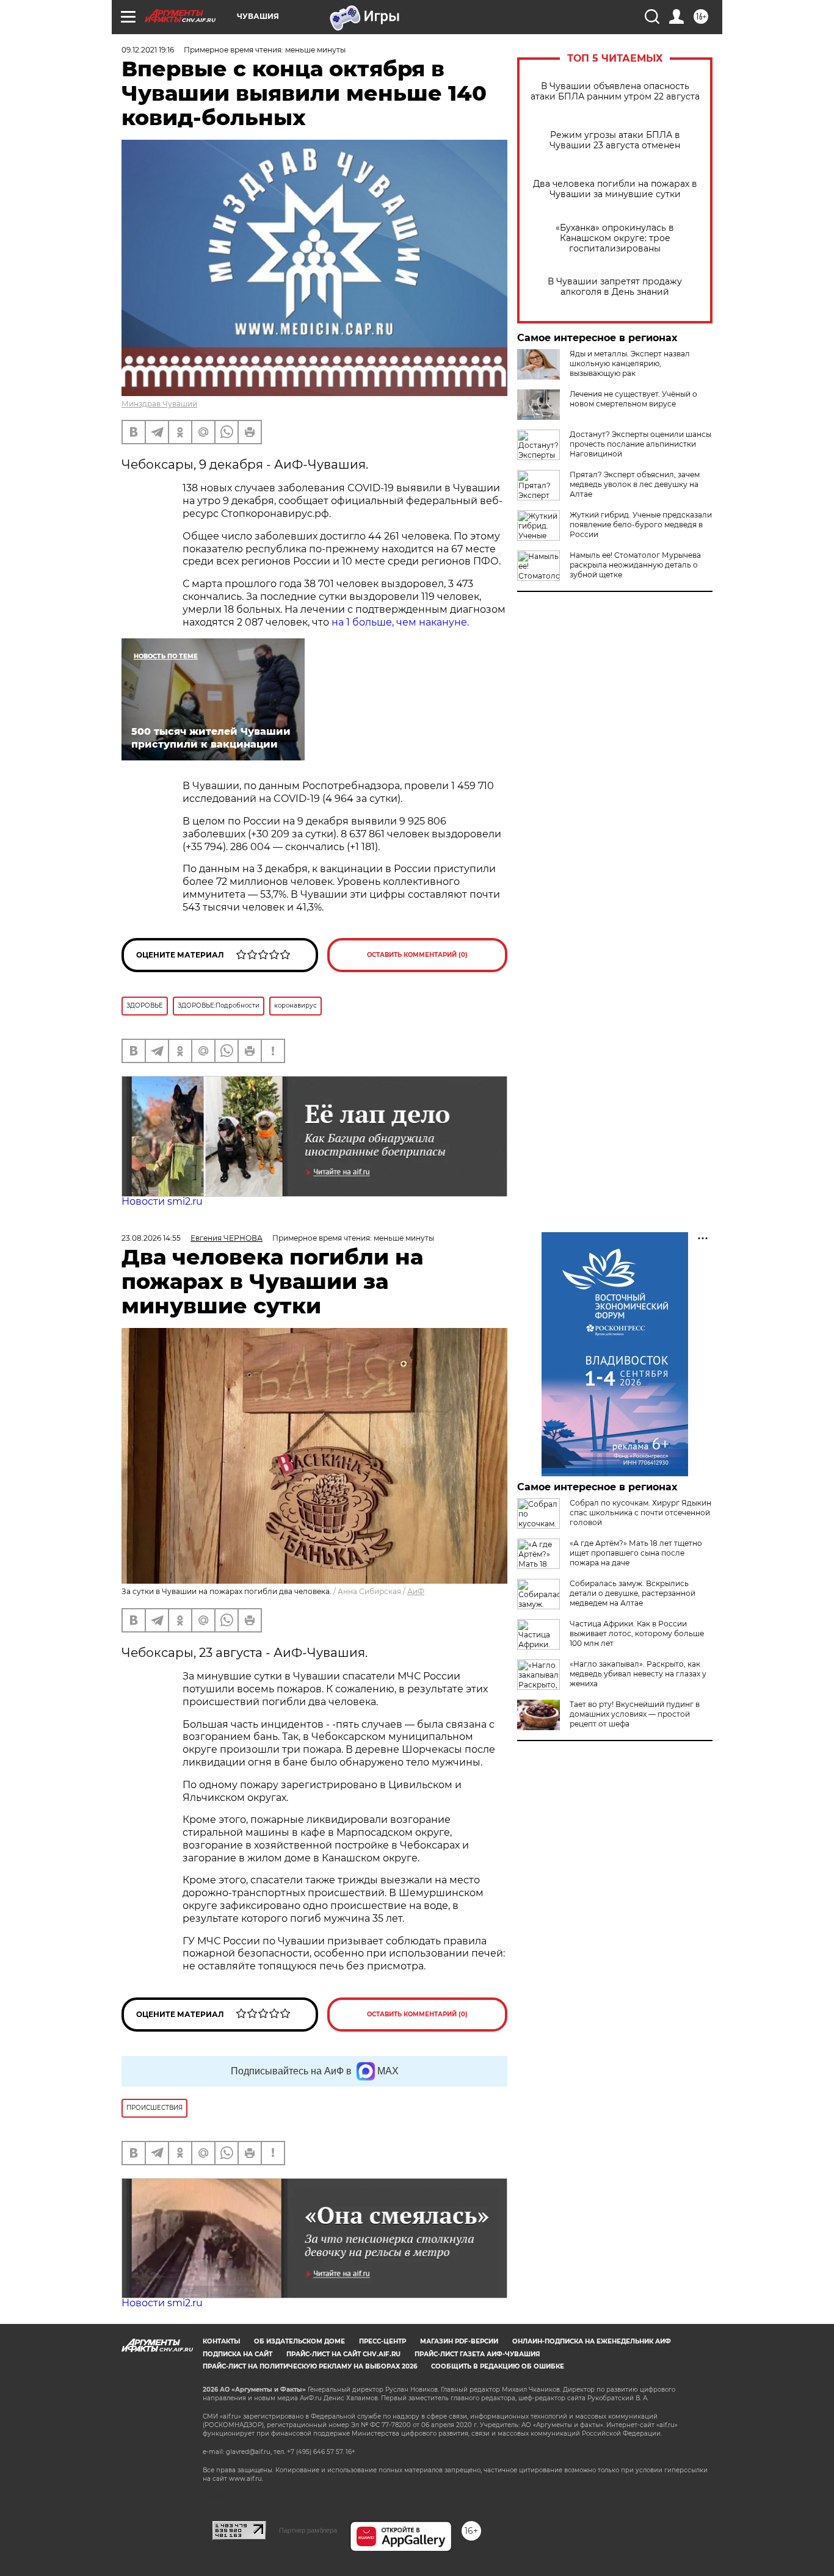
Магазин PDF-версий (459, 2341)
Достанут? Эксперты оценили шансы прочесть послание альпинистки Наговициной (640, 444)
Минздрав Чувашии (159, 404)
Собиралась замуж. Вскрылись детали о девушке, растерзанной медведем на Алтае (633, 1593)
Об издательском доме (299, 2341)
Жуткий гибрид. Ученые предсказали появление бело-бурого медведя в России (641, 525)
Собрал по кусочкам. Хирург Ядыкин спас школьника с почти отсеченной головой (640, 1513)
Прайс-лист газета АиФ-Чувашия (477, 2354)
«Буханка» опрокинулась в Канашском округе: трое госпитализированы (615, 238)
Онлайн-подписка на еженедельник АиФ (592, 2341)
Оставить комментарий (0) (417, 955)
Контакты (221, 2341)
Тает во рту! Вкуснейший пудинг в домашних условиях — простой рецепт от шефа (635, 1714)
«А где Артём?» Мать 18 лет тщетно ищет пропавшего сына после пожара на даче (636, 1553)
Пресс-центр (383, 2341)
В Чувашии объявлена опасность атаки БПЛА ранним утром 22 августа (615, 92)
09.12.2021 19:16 (148, 50)
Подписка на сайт (238, 2354)
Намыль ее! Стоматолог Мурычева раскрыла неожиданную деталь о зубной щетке (635, 565)
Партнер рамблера (308, 2530)
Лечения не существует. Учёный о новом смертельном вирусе (633, 399)
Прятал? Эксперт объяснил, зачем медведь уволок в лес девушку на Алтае (635, 484)
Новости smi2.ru (162, 1201)
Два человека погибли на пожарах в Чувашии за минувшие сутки (615, 189)
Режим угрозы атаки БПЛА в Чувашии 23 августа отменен (615, 140)
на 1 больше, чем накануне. (400, 622)
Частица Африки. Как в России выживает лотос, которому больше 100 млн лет (637, 1633)
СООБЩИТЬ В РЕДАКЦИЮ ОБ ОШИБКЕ (498, 2366)
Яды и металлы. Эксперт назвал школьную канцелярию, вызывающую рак (630, 363)
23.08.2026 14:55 (151, 1238)
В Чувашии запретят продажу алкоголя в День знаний (615, 287)
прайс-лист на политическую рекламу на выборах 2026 (310, 2366)
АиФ (416, 1591)
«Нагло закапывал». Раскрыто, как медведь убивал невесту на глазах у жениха (638, 1674)
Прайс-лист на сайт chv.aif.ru (343, 2354)
